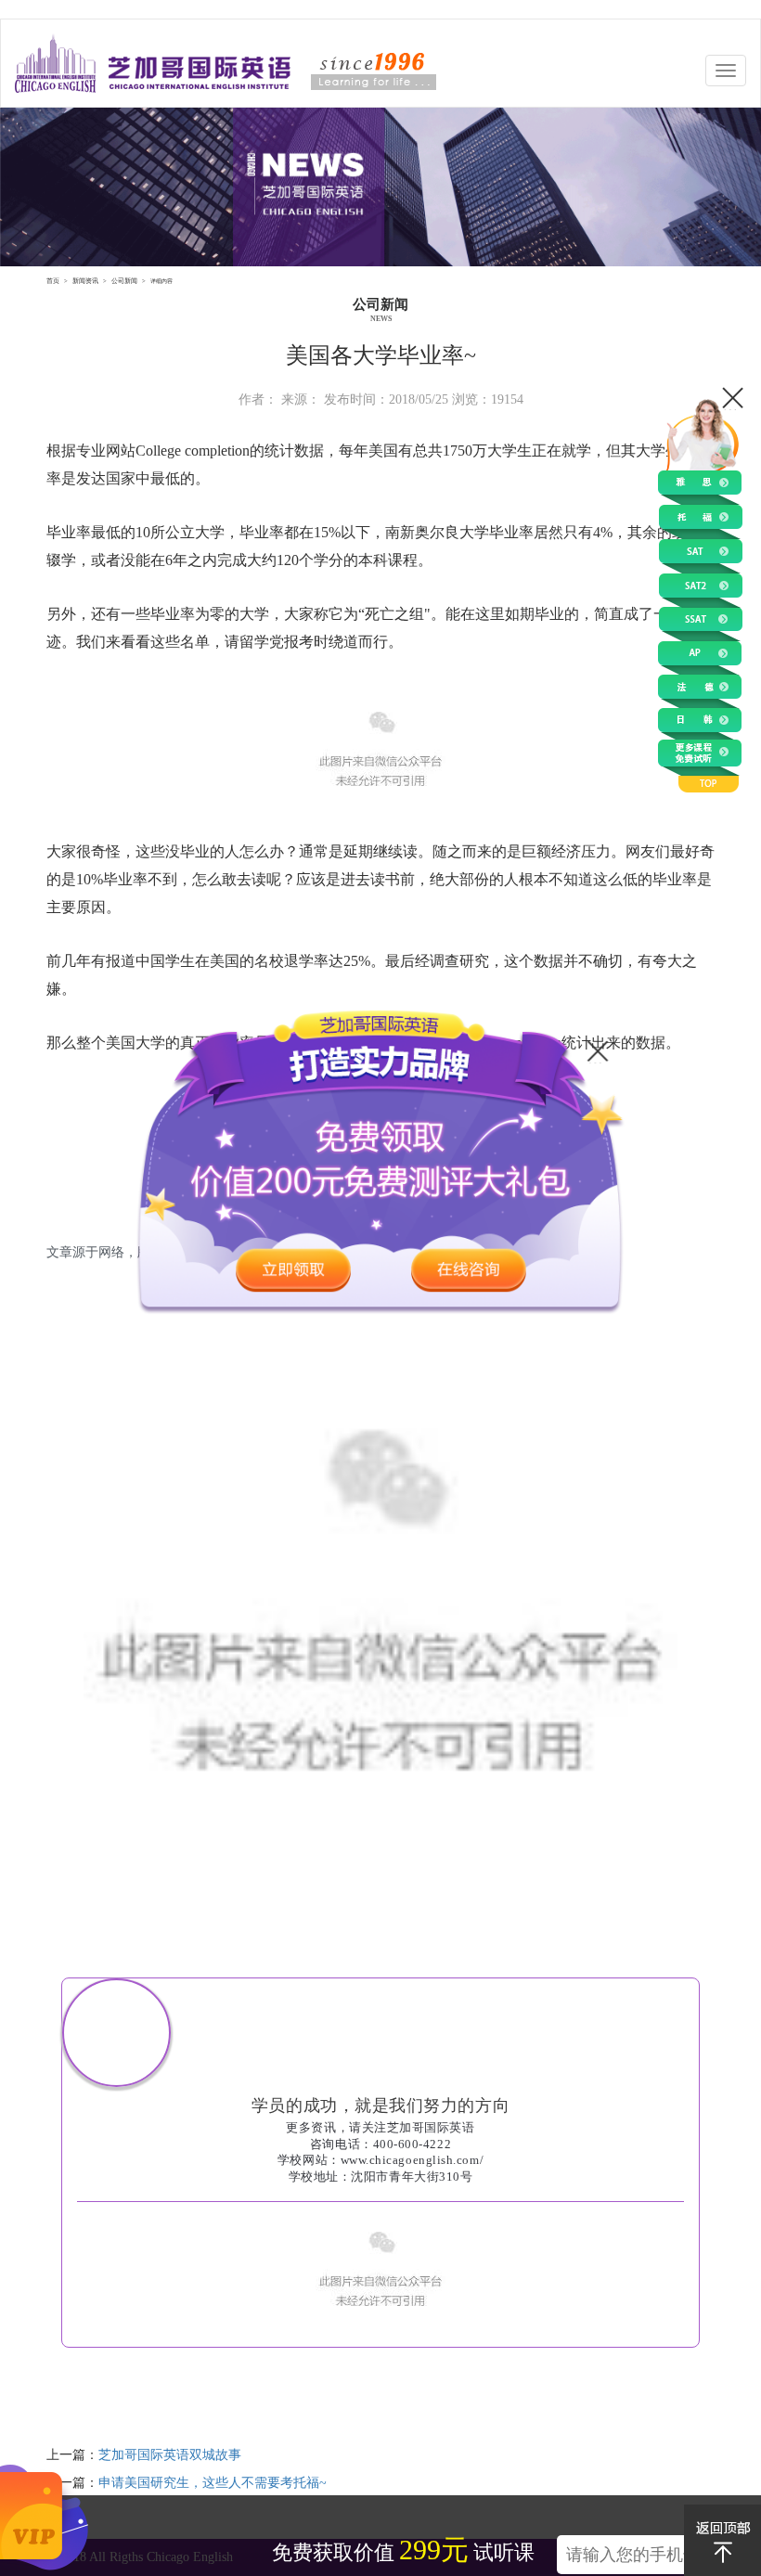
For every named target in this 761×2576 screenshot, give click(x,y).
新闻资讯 (85, 281)
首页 (53, 281)
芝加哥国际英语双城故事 (170, 2455)
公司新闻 (124, 281)
